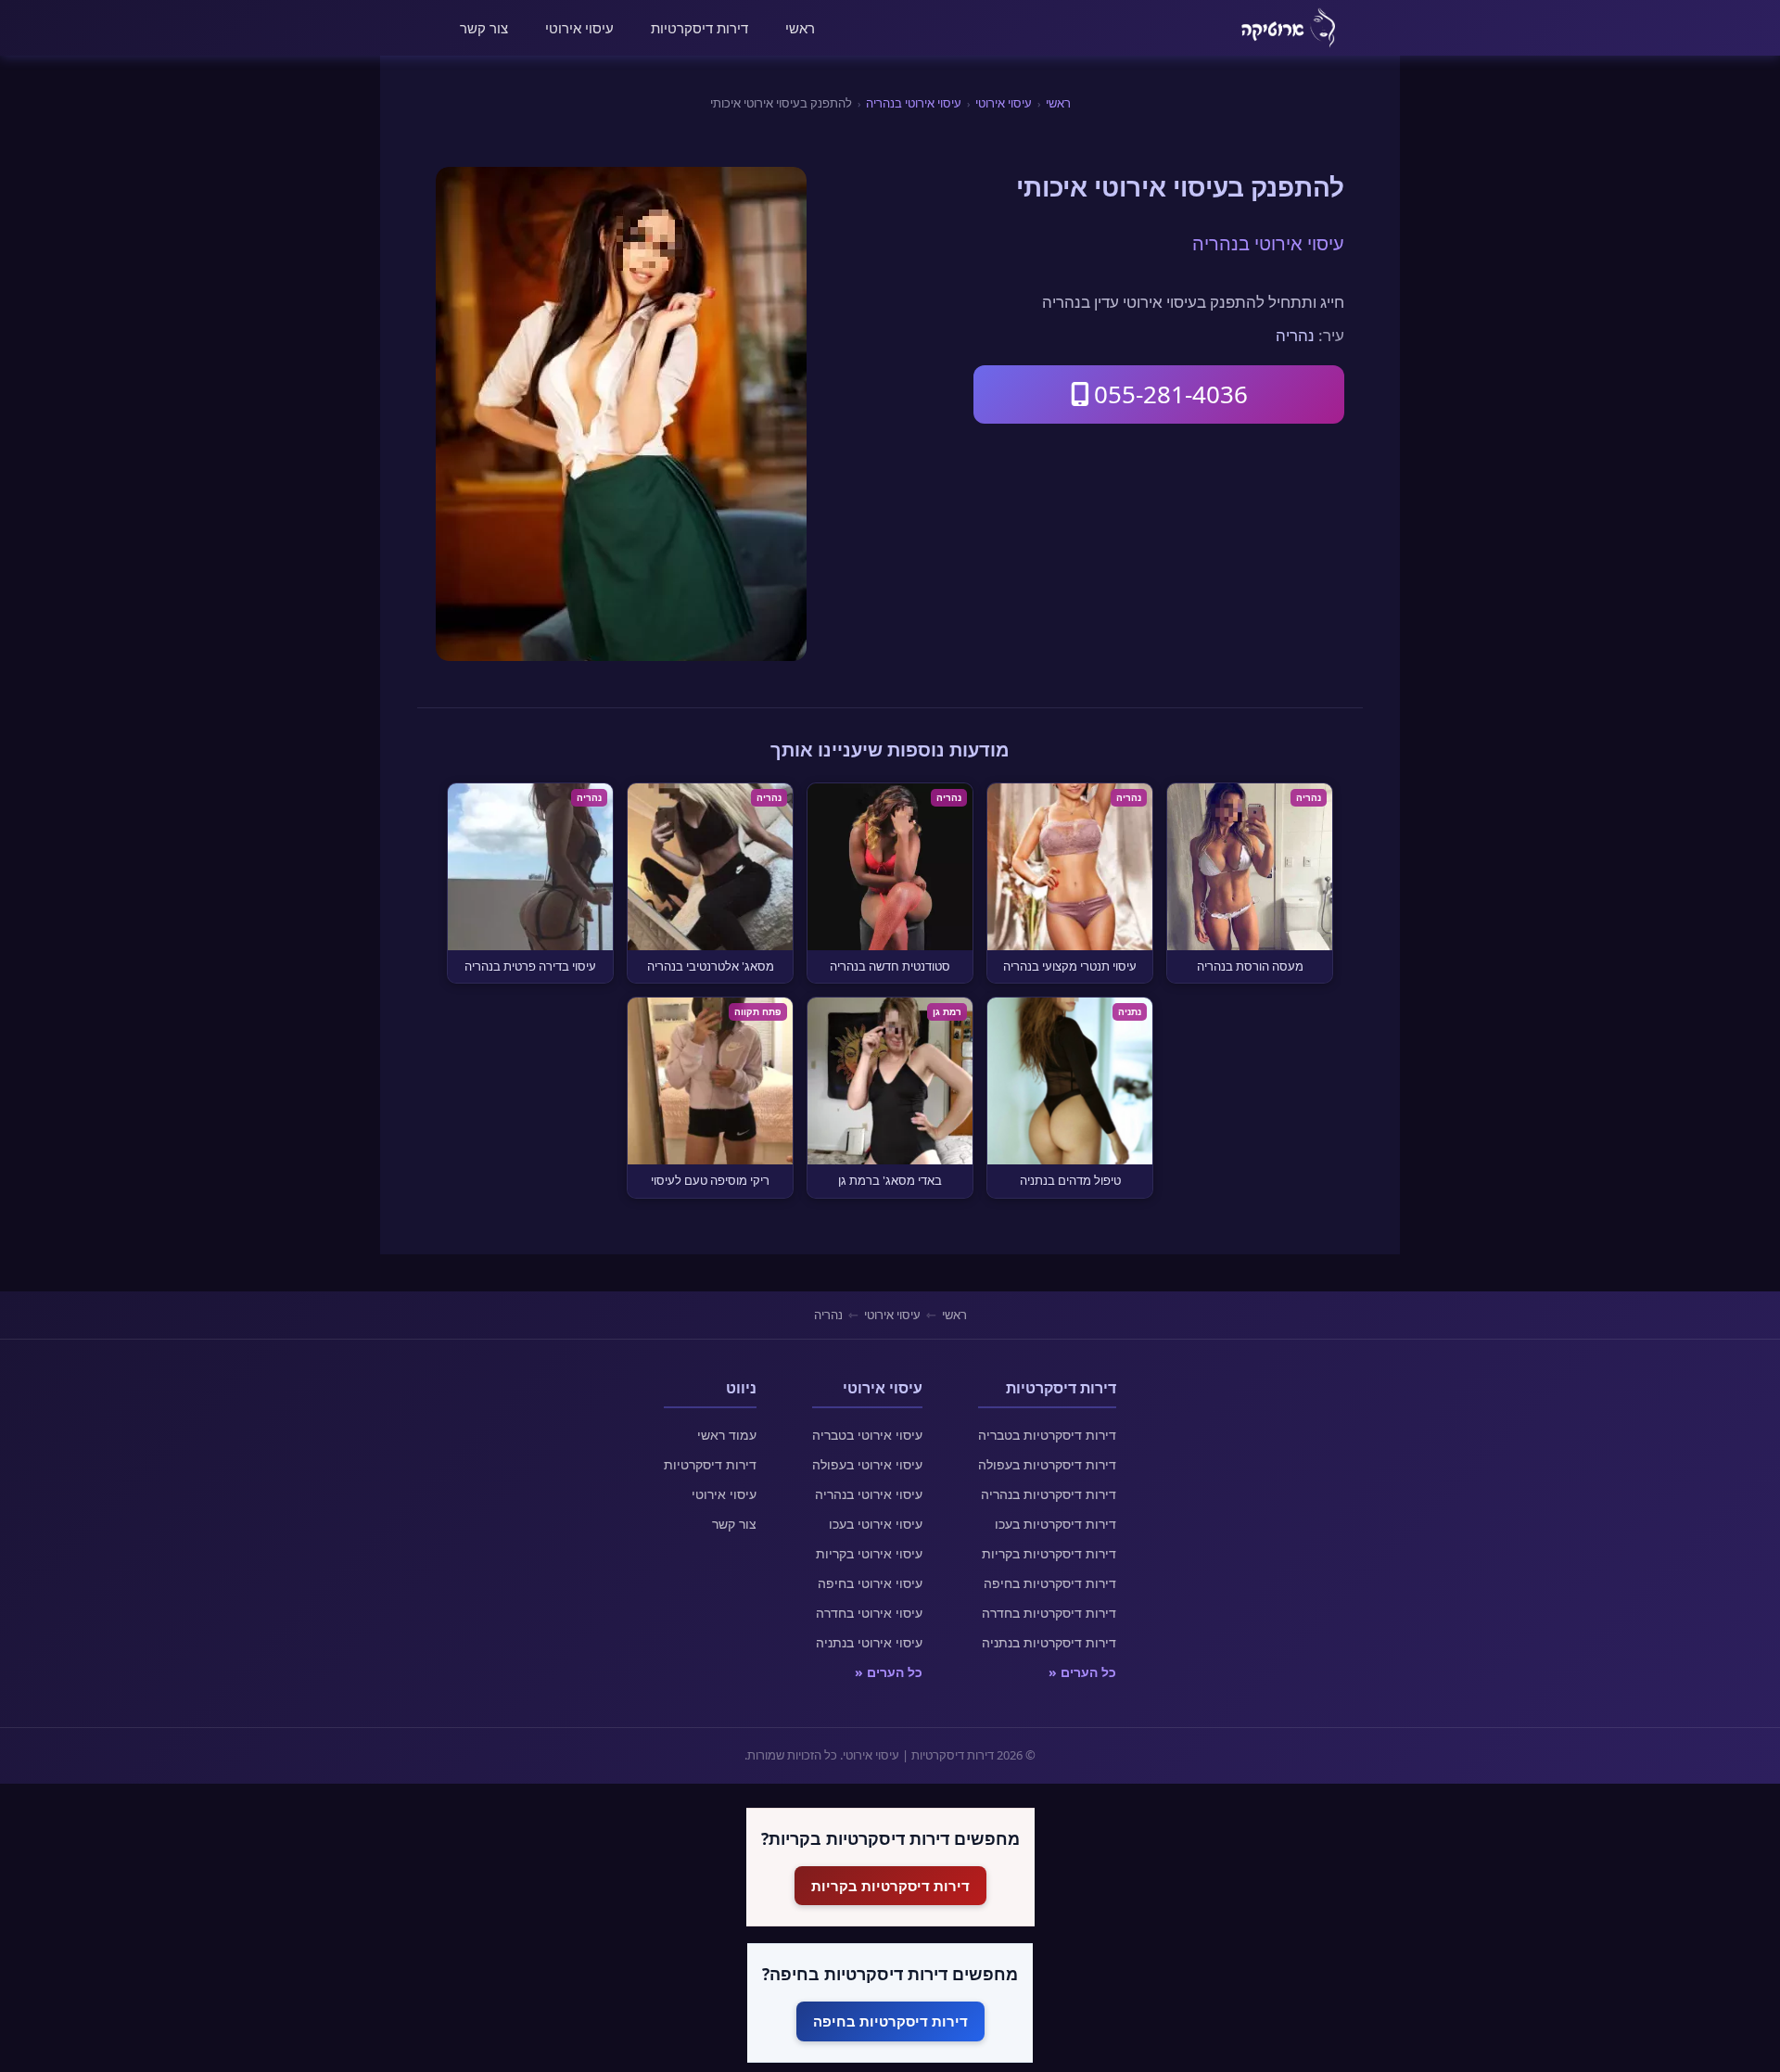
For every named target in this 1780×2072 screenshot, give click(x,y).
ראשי (800, 28)
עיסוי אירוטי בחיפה (870, 1583)
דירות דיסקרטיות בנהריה (1049, 1494)
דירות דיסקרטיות (699, 28)
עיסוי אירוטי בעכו (876, 1524)
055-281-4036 (1171, 394)
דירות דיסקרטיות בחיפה (1050, 1583)
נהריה (1295, 335)
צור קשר (484, 28)
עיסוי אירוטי (579, 28)
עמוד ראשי (727, 1435)
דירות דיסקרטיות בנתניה (1049, 1642)
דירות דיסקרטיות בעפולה (1047, 1464)
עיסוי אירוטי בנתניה (869, 1642)
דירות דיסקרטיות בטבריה (1047, 1435)
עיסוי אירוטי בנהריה (914, 103)
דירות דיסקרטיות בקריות (1049, 1553)
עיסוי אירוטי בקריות (869, 1553)
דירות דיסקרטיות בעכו (1055, 1524)
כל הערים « (1082, 1672)
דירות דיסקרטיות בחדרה (1049, 1613)
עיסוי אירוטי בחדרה (869, 1613)
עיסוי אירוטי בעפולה (867, 1464)
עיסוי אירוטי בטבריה (867, 1435)
